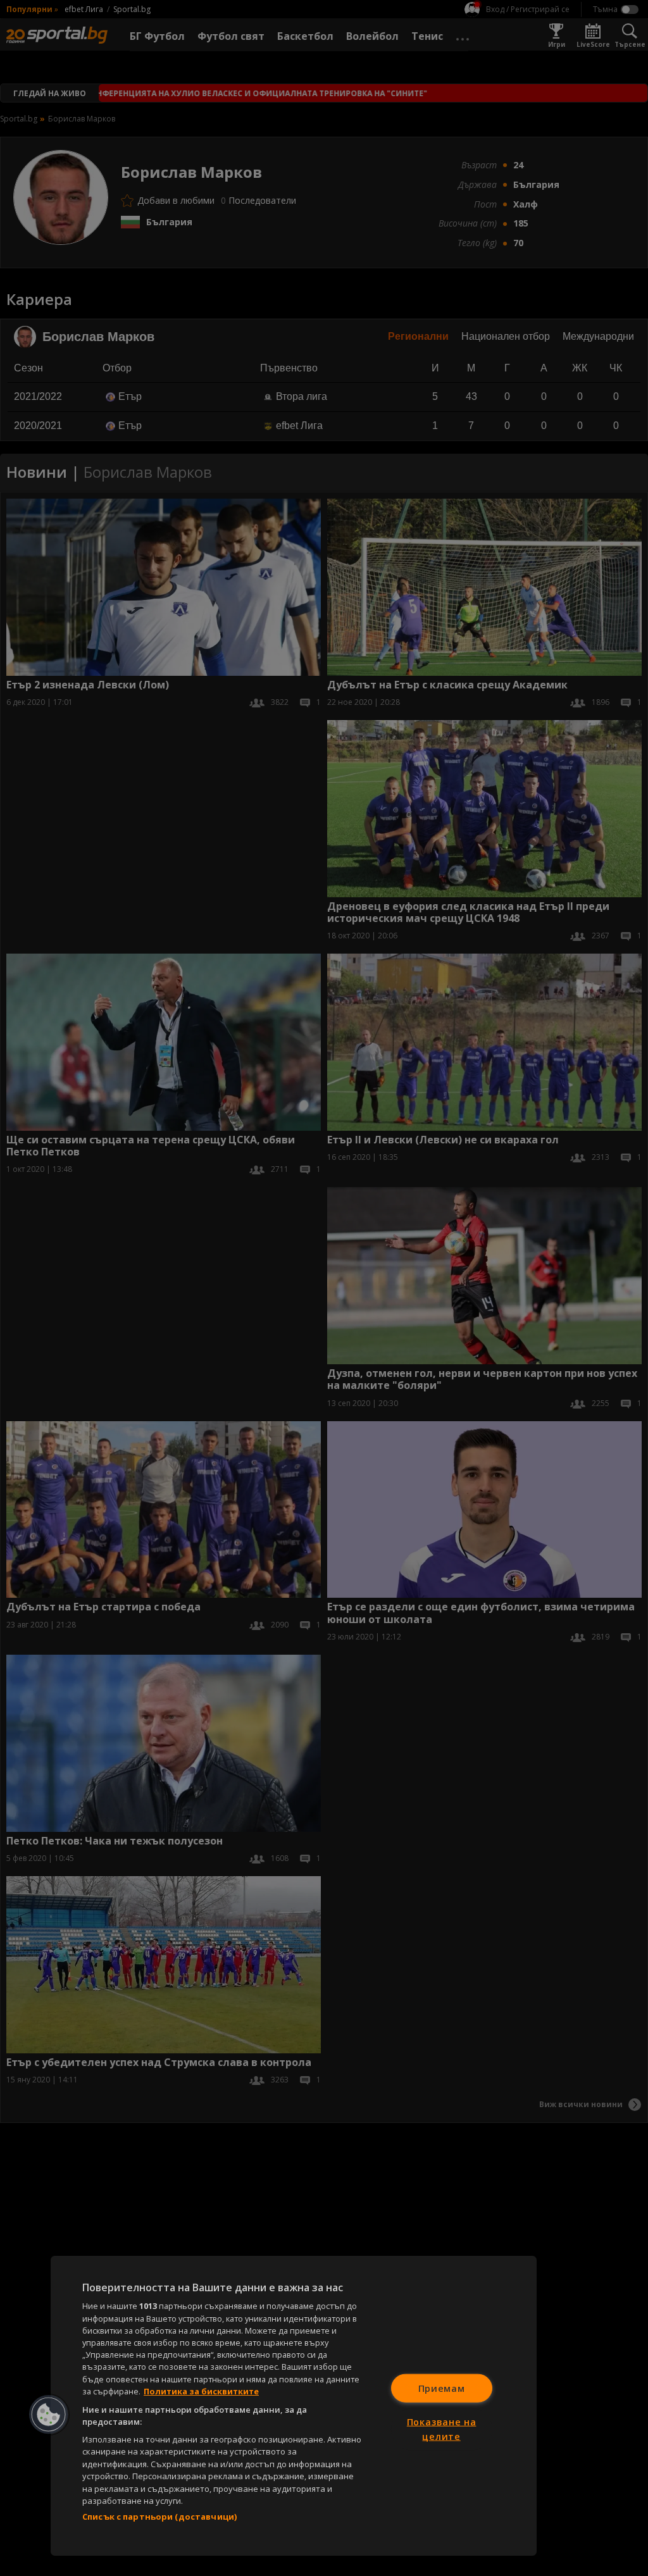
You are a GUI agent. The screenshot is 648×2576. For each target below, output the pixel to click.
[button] (49, 2415)
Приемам (442, 2388)
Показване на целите (442, 2429)
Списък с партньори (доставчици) (159, 2517)
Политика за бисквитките (201, 2391)
